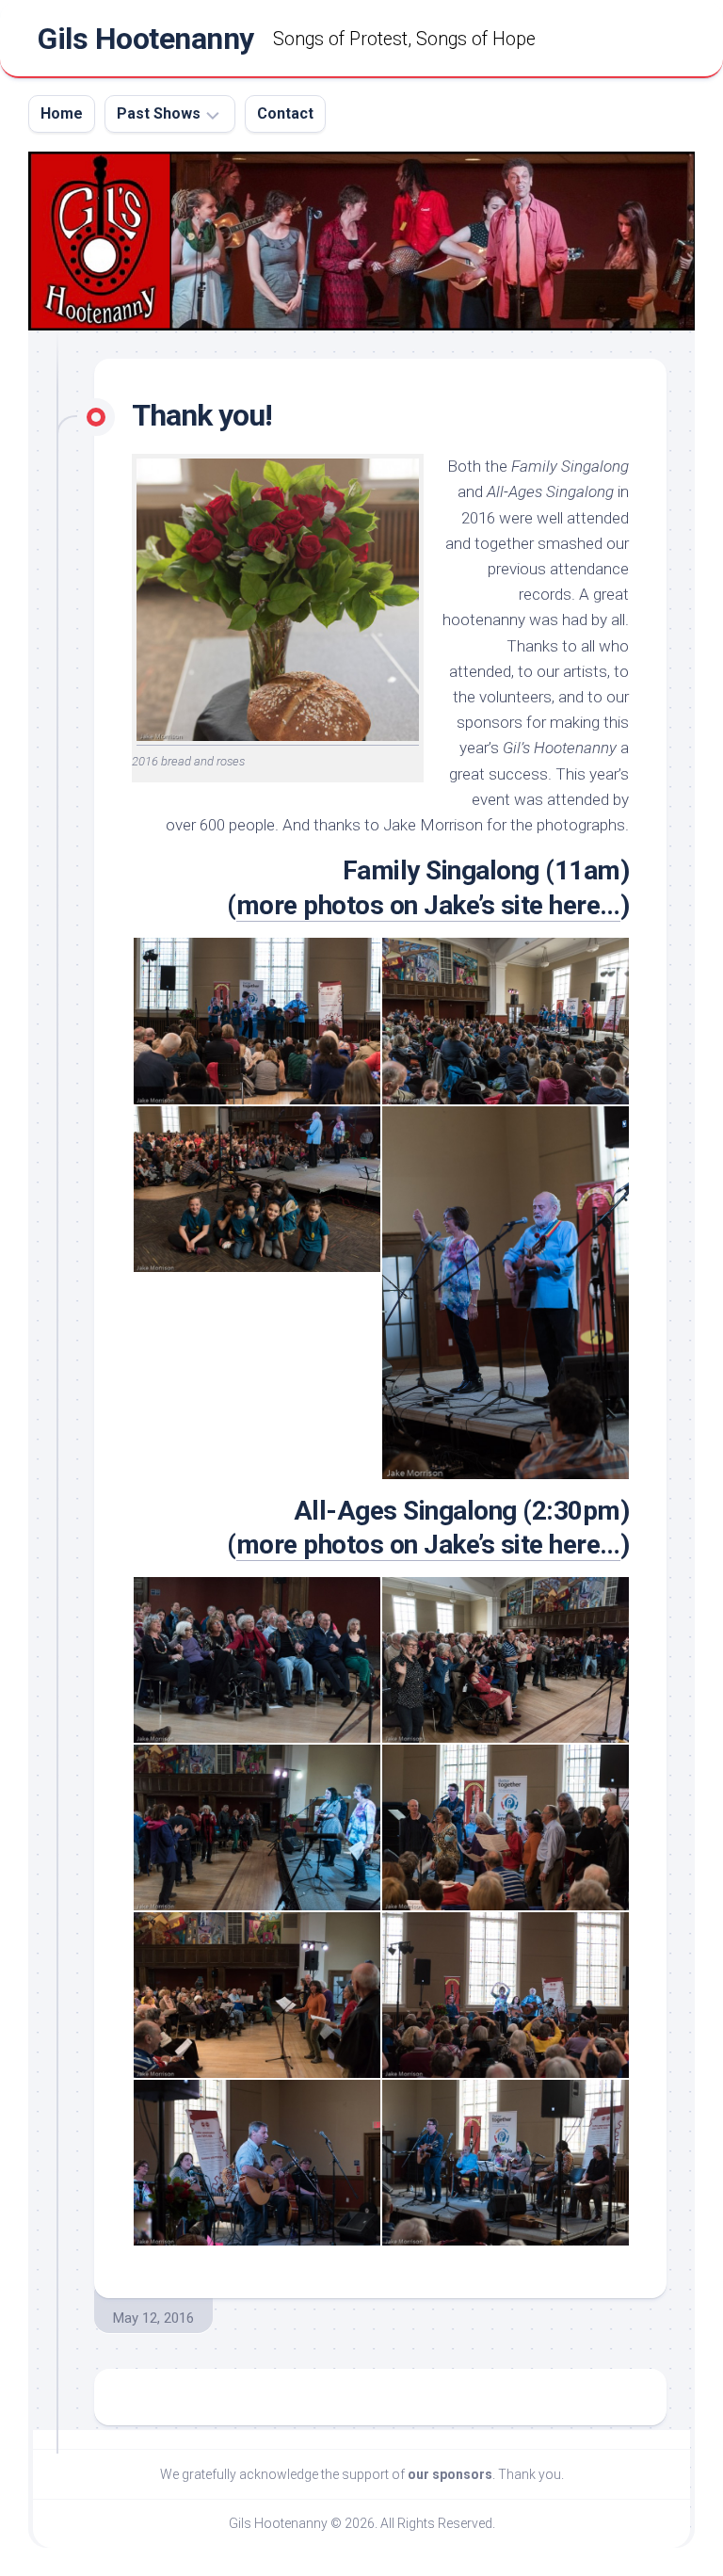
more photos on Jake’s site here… (428, 905)
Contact (285, 113)
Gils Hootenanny (146, 39)
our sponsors (450, 2474)
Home (62, 113)
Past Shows (159, 113)
